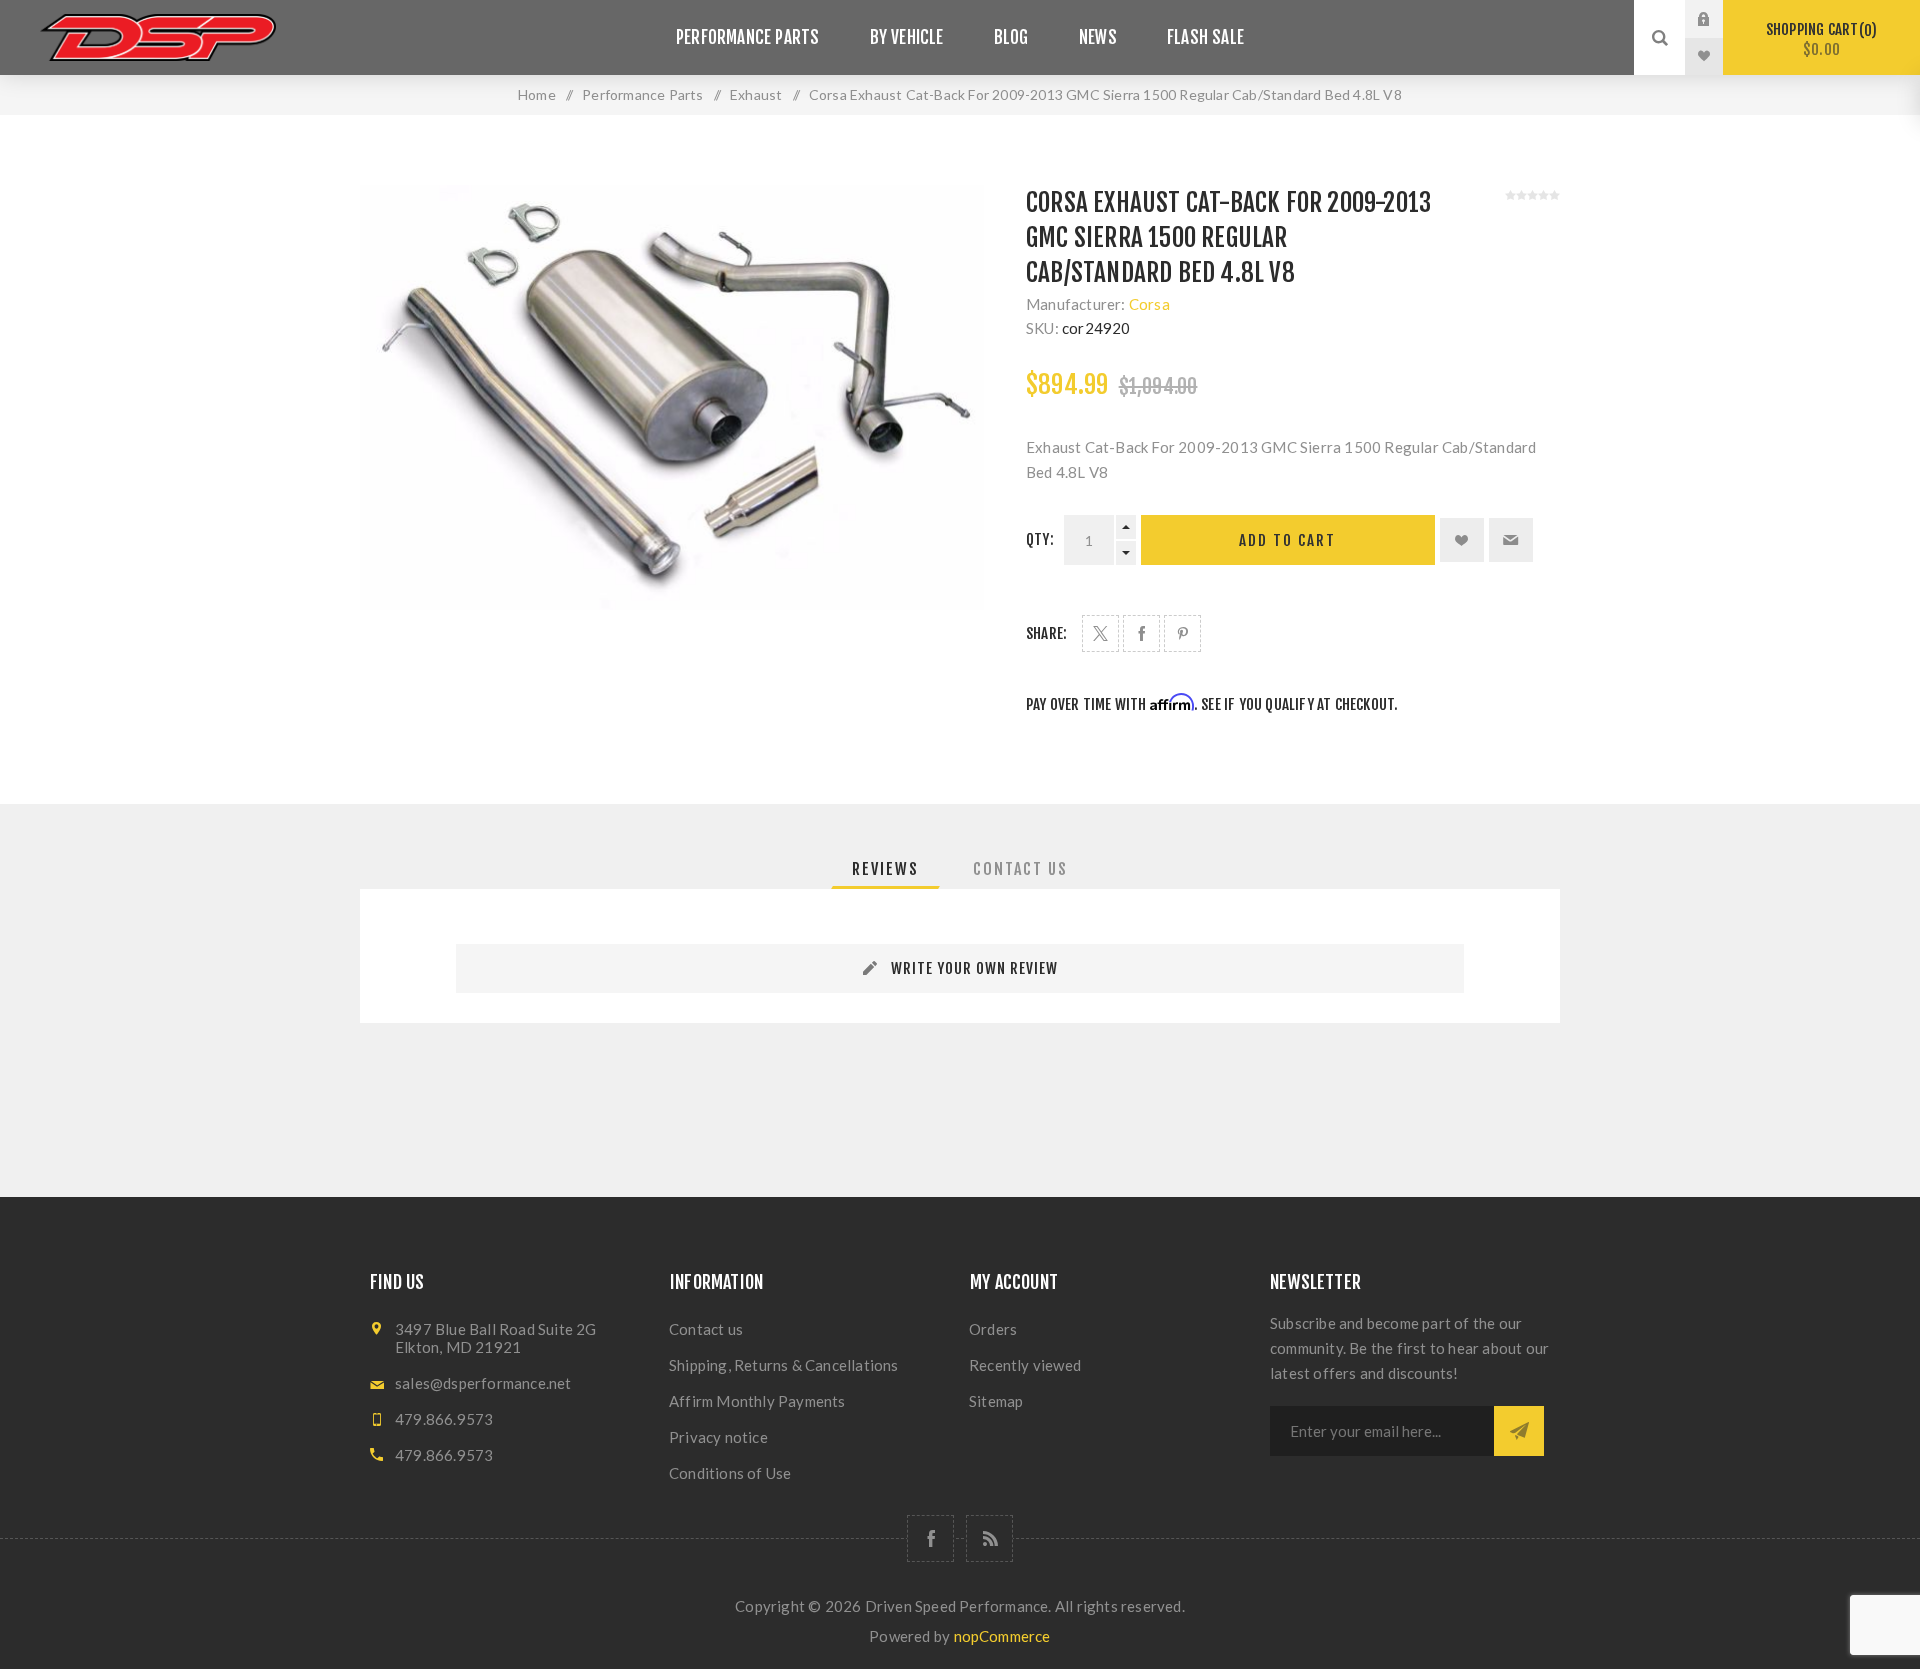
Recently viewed (1025, 1365)
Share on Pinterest (1182, 633)
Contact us (706, 1329)
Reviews (885, 869)
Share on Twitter (1100, 633)
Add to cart (1287, 540)
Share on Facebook (1141, 633)
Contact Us (1020, 869)
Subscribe (1519, 1431)
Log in (1719, 19)
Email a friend (1511, 540)
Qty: (1040, 539)
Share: (1046, 633)
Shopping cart (1818, 39)
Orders (993, 1329)
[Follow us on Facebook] (930, 1538)
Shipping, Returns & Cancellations (784, 1365)
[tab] (885, 869)
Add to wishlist (1462, 540)
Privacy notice (718, 1437)
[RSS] (989, 1538)
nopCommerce (1002, 1636)
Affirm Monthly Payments (757, 1401)
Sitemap (996, 1401)
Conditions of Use (730, 1473)
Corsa (1149, 304)
